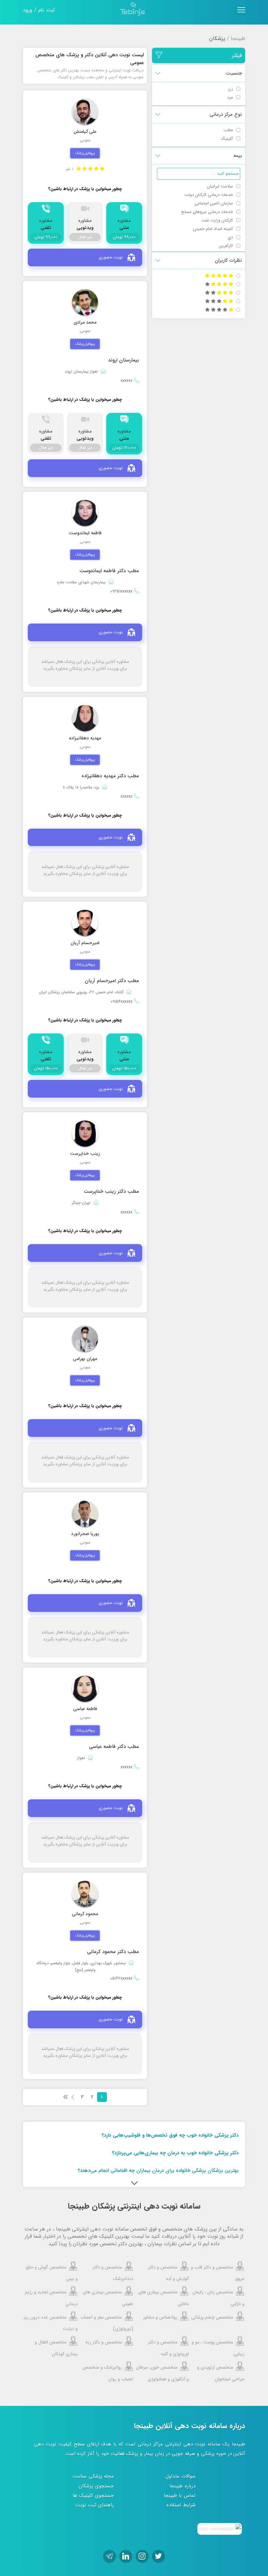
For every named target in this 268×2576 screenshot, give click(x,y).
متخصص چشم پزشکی (212, 2317)
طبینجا (238, 38)
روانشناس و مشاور (160, 2317)
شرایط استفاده (181, 2505)
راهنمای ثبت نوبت (95, 2505)
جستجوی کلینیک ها (93, 2496)
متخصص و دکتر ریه (104, 2342)
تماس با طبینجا (180, 2496)
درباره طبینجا (182, 2486)
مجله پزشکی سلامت (93, 2476)
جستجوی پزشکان (96, 2486)
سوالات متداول (180, 2476)
